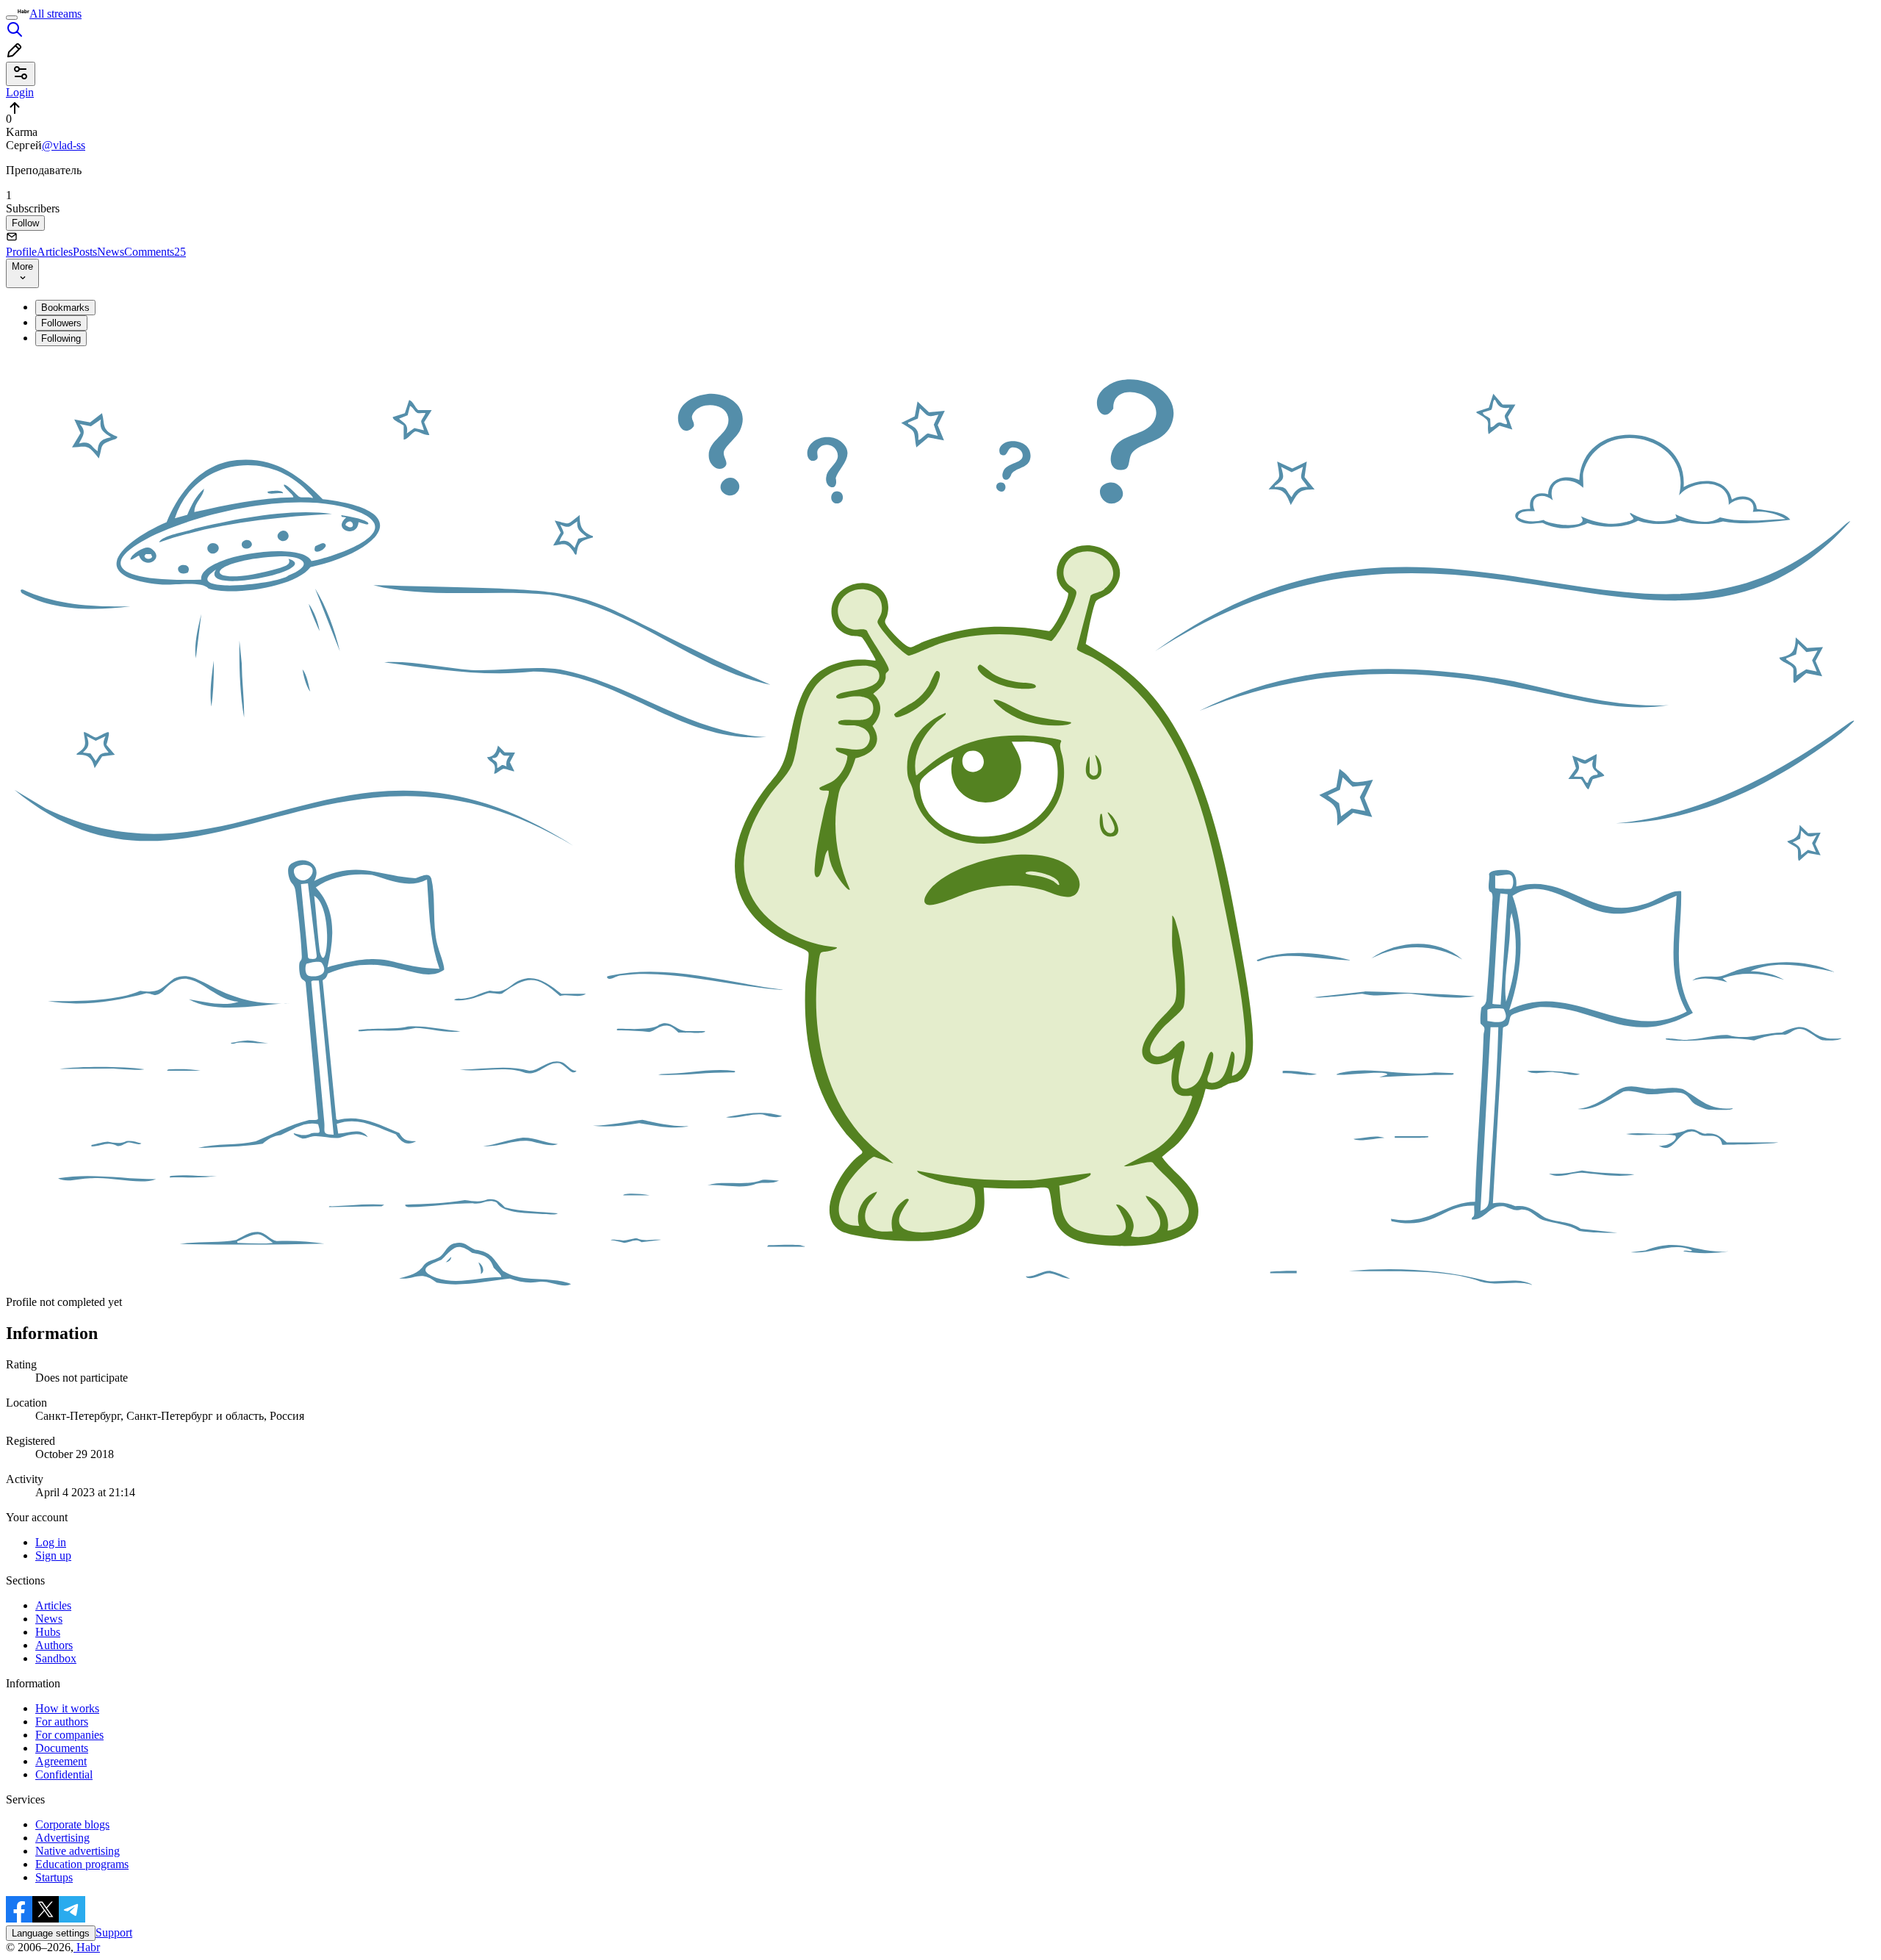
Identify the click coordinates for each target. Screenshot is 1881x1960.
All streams (55, 14)
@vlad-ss (64, 145)
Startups (54, 1877)
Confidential (64, 1774)
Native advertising (78, 1851)
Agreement (61, 1761)
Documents (62, 1748)
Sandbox (56, 1658)
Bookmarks (65, 308)
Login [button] (20, 92)
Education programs (82, 1864)
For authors (62, 1722)
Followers (61, 323)
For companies (69, 1735)
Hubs (48, 1632)
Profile (21, 252)
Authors (54, 1645)
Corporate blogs (72, 1824)
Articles (55, 252)
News (111, 252)
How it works (67, 1708)
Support (114, 1932)
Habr (87, 1947)
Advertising (62, 1838)
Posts (85, 252)
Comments (155, 252)
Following (61, 338)
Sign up (53, 1555)
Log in (51, 1542)
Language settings (51, 1933)
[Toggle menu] (12, 18)
